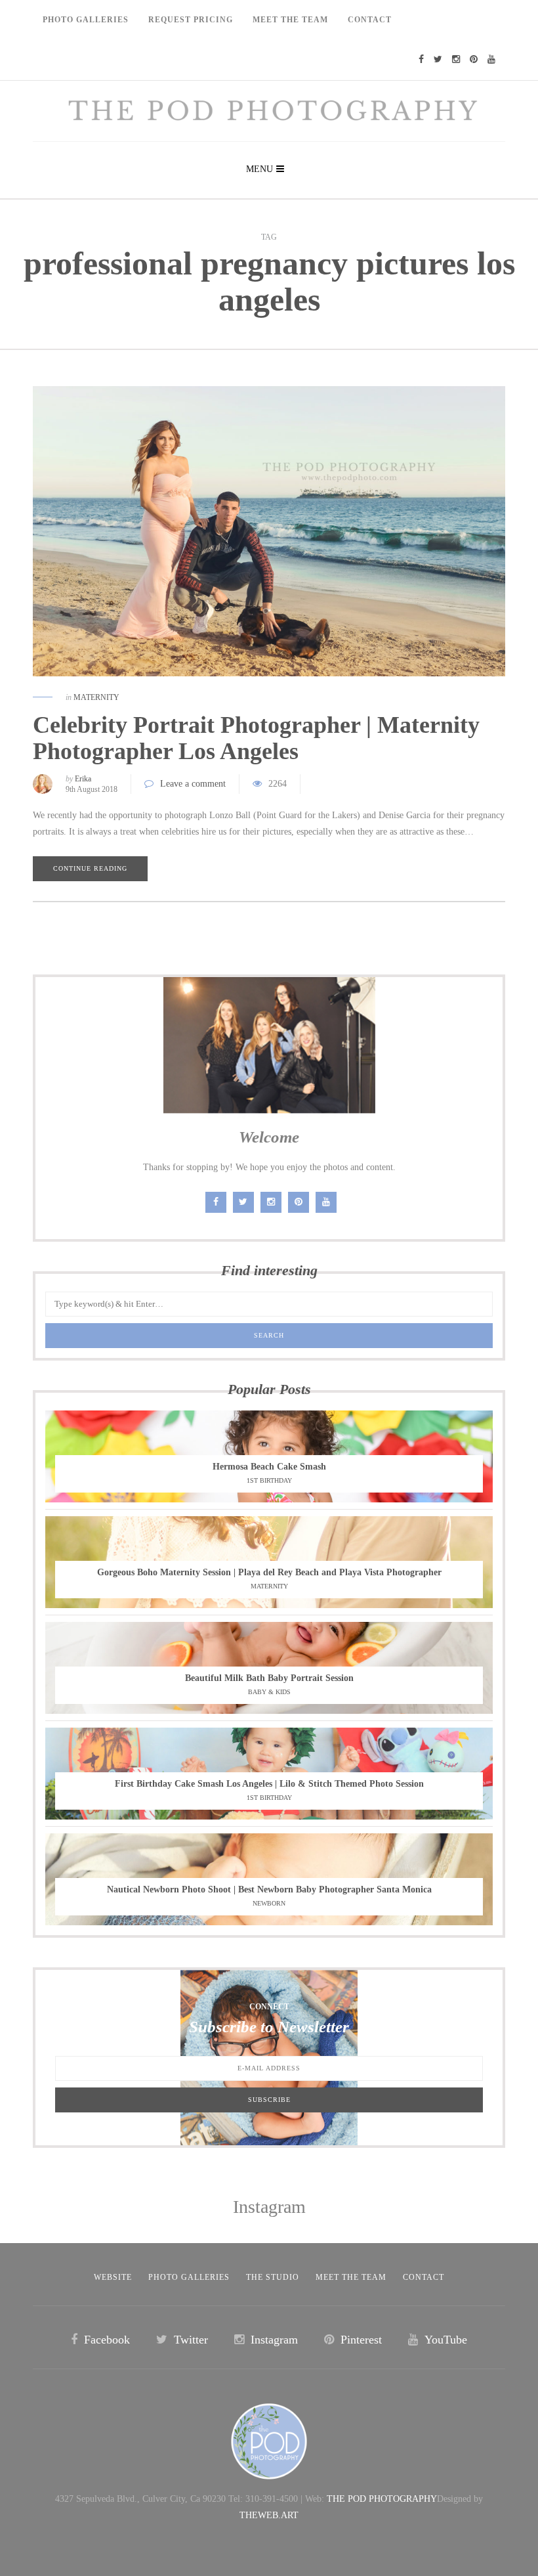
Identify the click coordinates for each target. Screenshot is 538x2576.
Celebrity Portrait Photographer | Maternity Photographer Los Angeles (256, 738)
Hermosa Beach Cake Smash (269, 1467)
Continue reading (90, 868)
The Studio (273, 2277)
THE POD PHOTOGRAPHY (382, 2499)
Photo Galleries (86, 20)
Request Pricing (191, 20)
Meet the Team (351, 2277)
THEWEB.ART (269, 2515)
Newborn (269, 1903)
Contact (370, 20)
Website (113, 2277)
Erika (83, 779)
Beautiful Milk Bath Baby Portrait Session (269, 1678)
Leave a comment (193, 784)
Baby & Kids (269, 1692)
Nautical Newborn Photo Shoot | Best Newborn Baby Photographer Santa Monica (269, 1889)
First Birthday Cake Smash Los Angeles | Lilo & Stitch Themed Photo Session (269, 1784)
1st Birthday (269, 1480)
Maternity (96, 697)
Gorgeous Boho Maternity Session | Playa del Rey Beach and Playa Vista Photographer (269, 1572)
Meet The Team (290, 20)
